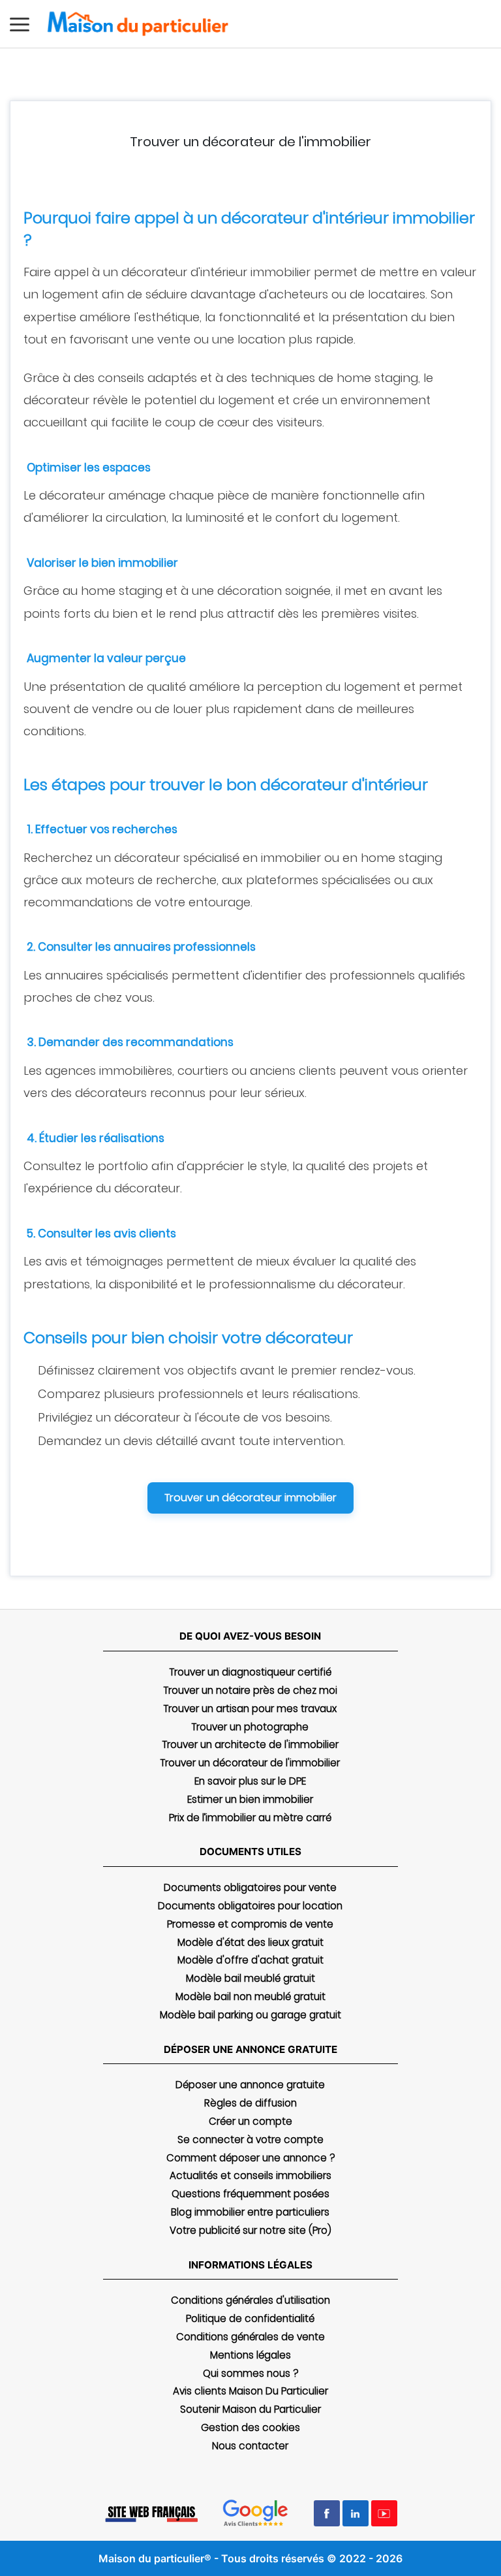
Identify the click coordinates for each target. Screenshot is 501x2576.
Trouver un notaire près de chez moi (250, 1690)
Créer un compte (250, 2121)
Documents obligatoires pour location (250, 1906)
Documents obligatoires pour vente (250, 1887)
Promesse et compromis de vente (250, 1924)
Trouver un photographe (250, 1727)
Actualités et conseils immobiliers (250, 2175)
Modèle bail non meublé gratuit (250, 1996)
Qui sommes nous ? (250, 2373)
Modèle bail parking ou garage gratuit (250, 2015)
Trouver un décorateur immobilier (250, 1498)
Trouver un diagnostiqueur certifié (250, 1672)
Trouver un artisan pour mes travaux (250, 1709)
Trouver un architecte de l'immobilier (250, 1744)
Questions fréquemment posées (250, 2194)
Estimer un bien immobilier (250, 1799)
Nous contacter (250, 2446)
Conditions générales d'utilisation (250, 2300)
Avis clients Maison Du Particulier (250, 2391)
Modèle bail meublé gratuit (250, 1978)
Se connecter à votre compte (250, 2139)
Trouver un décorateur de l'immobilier (250, 1763)
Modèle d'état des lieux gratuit (250, 1942)
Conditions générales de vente (250, 2337)
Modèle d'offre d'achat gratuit (250, 1960)
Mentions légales (250, 2355)
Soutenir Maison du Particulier (250, 2409)
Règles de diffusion (250, 2103)
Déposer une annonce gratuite (250, 2085)
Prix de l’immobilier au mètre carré (250, 1818)
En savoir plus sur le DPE (250, 1781)
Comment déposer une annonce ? (250, 2158)
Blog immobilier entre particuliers (250, 2212)
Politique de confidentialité (250, 2318)
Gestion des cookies (250, 2427)
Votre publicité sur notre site (250, 2230)
